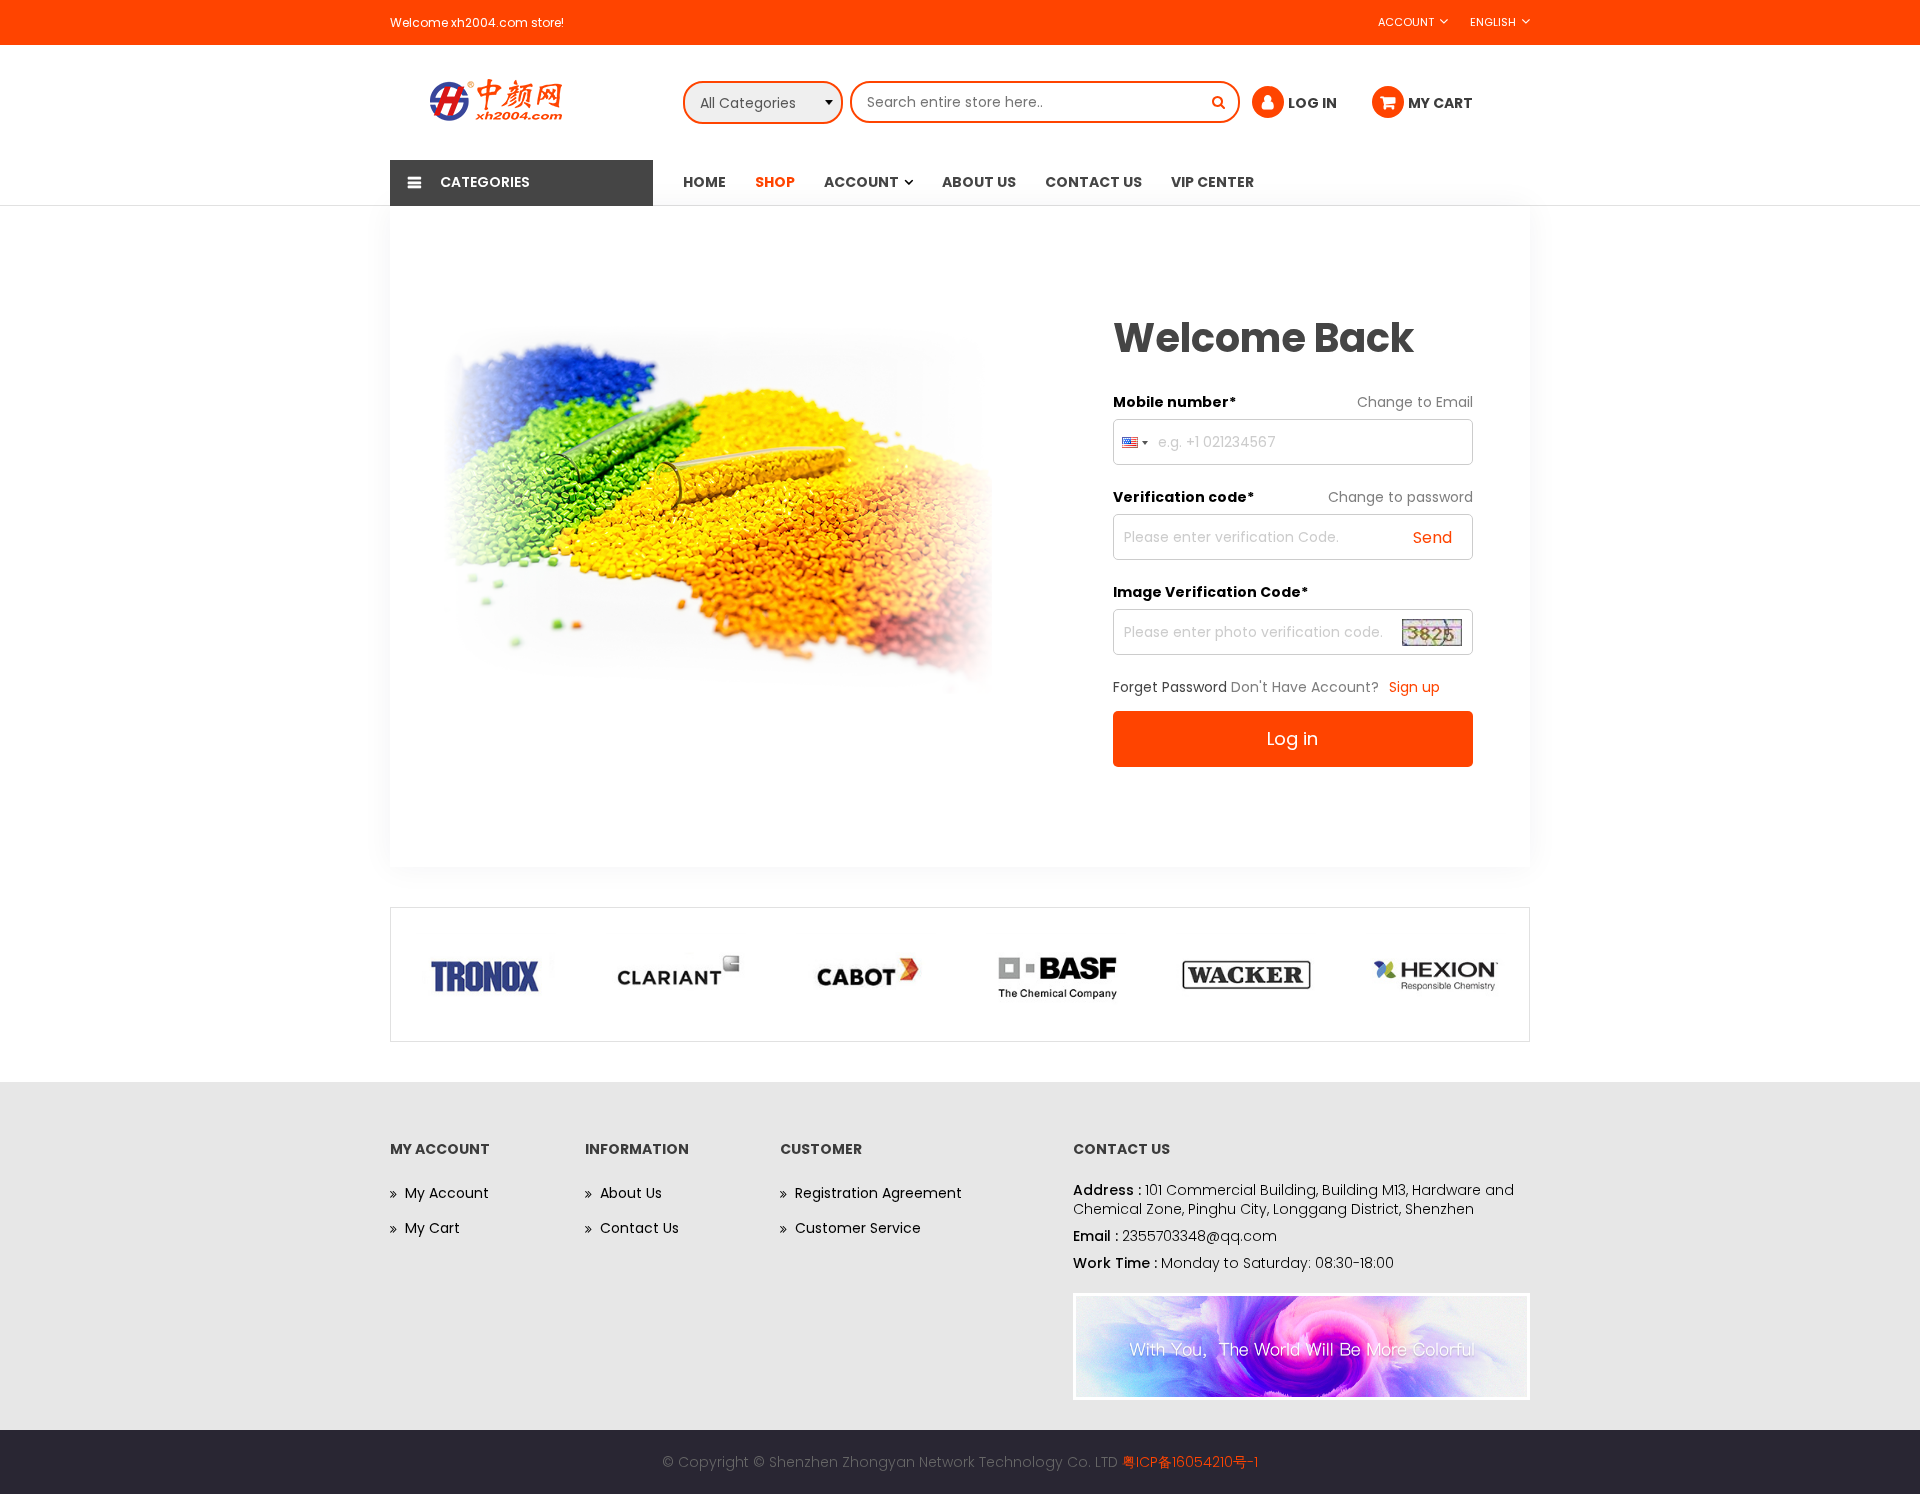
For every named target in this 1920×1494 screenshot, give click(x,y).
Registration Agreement (878, 1193)
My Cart (432, 1228)
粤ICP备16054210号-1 (1190, 1462)
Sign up (1414, 687)
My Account (447, 1193)
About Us (979, 182)
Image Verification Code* (1210, 592)
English (1493, 22)
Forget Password (1170, 687)
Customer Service (858, 1228)
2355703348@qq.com (1199, 1236)
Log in (1292, 738)
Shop (775, 182)
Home (704, 182)
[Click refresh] (1432, 632)
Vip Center (1212, 182)
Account (1406, 22)
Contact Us (1093, 182)
